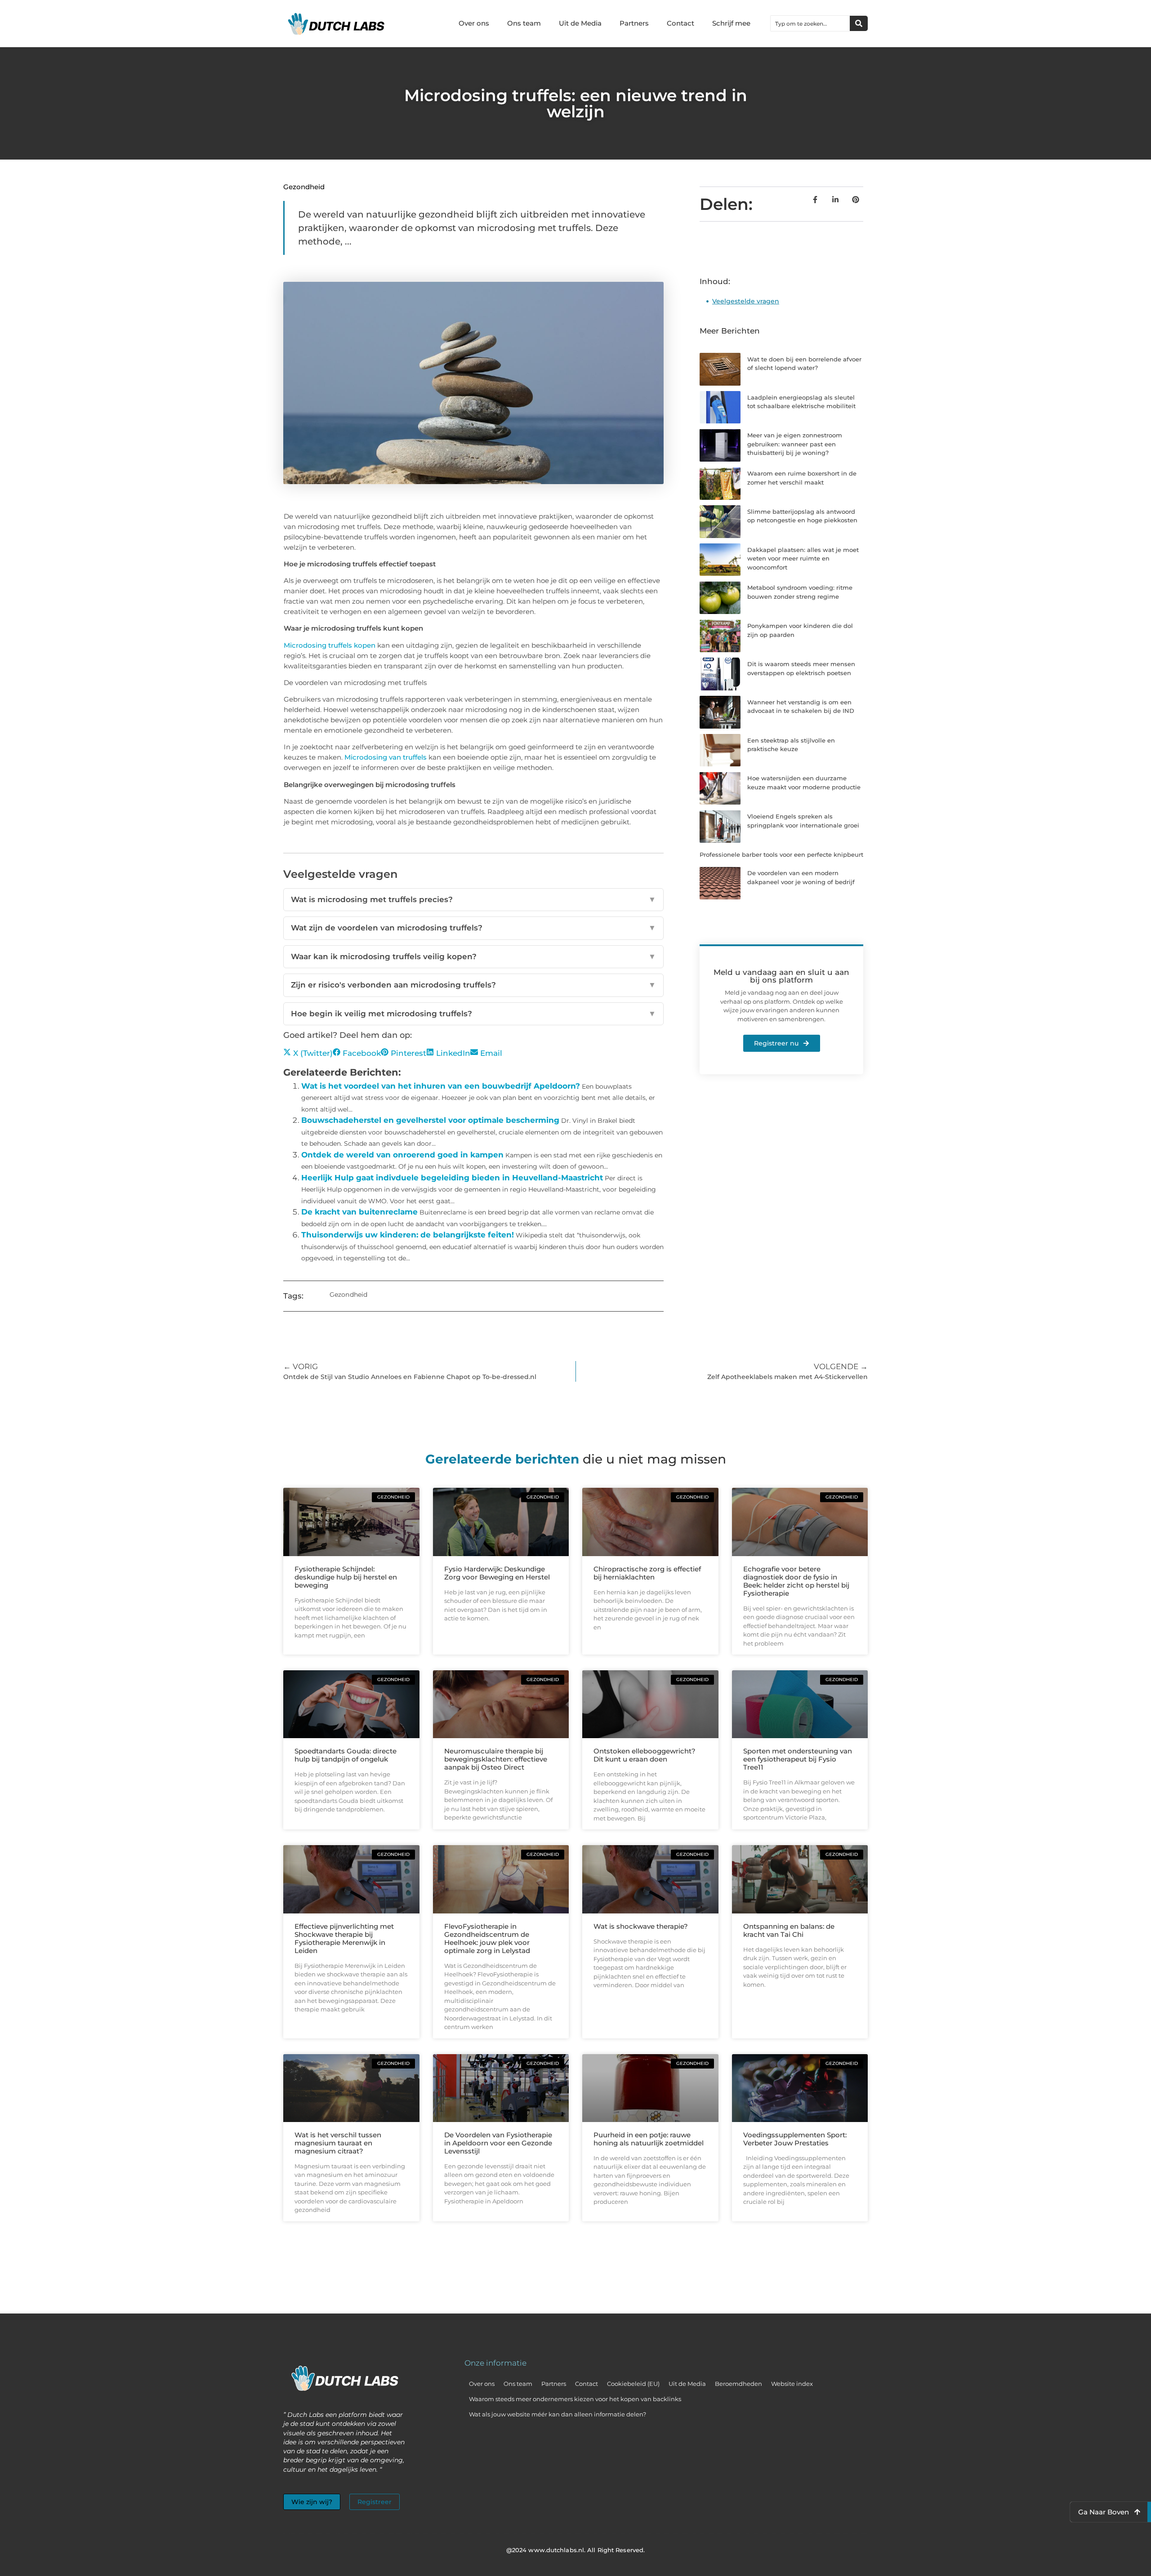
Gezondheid (304, 187)
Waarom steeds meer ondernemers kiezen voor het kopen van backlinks (575, 2399)
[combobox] (810, 23)
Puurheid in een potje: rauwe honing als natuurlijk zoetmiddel (649, 2139)
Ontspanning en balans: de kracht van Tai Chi (789, 1930)
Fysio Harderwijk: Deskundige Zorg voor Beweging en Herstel (497, 1573)
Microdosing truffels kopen (330, 645)
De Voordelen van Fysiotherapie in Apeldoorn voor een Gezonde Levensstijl (498, 2143)
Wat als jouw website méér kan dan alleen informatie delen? (558, 2414)
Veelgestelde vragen (746, 301)
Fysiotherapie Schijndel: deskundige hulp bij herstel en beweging (346, 1577)
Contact (680, 23)
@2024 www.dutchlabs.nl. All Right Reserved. (575, 2550)
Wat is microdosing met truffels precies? (473, 899)
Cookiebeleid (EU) (633, 2384)
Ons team (524, 23)
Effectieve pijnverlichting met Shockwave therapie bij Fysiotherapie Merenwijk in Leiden (344, 1938)
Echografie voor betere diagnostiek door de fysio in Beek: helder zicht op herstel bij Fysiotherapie (796, 1581)
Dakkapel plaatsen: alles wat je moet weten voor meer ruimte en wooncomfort (803, 558)
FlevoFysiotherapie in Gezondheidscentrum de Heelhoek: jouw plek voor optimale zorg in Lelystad (487, 1938)
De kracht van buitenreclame (359, 1212)
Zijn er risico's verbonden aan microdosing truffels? (473, 985)
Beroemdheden (738, 2384)
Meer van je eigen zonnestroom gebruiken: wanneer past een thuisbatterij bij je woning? (795, 444)
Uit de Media (580, 23)
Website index (792, 2384)
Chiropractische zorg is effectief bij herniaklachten (647, 1573)
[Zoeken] (859, 23)
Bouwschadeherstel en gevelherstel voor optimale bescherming (430, 1120)
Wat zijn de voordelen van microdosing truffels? (473, 928)
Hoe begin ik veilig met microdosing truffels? (473, 1014)
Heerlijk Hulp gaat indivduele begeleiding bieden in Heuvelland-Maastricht (452, 1178)
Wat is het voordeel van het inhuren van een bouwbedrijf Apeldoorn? (441, 1086)
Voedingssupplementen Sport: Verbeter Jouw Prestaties (795, 2139)
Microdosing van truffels (386, 757)
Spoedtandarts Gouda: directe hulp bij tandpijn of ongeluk (346, 1755)
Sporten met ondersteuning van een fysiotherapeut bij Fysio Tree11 (798, 1759)
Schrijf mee (731, 23)
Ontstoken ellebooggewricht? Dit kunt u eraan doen (645, 1755)
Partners (634, 23)
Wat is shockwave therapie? (641, 1926)
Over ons (474, 23)
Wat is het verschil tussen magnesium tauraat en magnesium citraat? (338, 2143)
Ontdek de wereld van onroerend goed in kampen (402, 1155)
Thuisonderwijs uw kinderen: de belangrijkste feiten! (408, 1235)
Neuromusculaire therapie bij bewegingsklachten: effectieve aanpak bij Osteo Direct (496, 1759)
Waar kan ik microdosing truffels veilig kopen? (473, 957)
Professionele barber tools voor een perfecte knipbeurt (781, 854)
